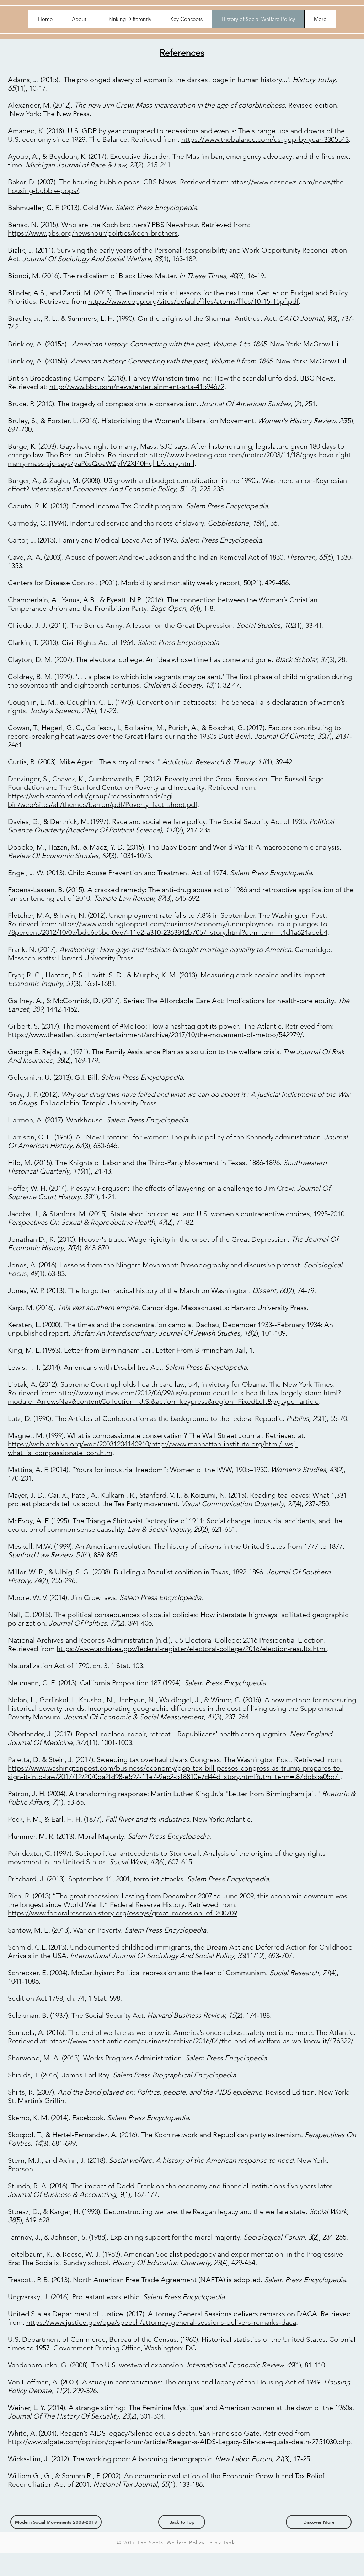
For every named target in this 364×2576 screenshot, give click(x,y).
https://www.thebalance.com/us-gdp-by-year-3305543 (265, 139)
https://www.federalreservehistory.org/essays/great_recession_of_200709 (122, 1913)
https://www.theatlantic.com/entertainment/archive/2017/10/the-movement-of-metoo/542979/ (155, 1035)
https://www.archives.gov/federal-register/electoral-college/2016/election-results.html (192, 1649)
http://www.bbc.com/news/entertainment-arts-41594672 (137, 387)
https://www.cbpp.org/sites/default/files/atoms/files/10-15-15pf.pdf (193, 301)
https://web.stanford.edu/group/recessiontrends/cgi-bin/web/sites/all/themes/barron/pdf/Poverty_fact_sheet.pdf (103, 800)
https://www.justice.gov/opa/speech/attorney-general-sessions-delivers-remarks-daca (161, 2322)
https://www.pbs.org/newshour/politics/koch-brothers (93, 233)
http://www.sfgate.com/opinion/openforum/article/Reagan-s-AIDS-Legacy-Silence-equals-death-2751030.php (179, 2442)
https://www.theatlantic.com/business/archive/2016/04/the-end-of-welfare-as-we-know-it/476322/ (201, 2041)
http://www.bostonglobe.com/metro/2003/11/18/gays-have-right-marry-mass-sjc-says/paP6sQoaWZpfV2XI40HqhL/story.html (181, 459)
